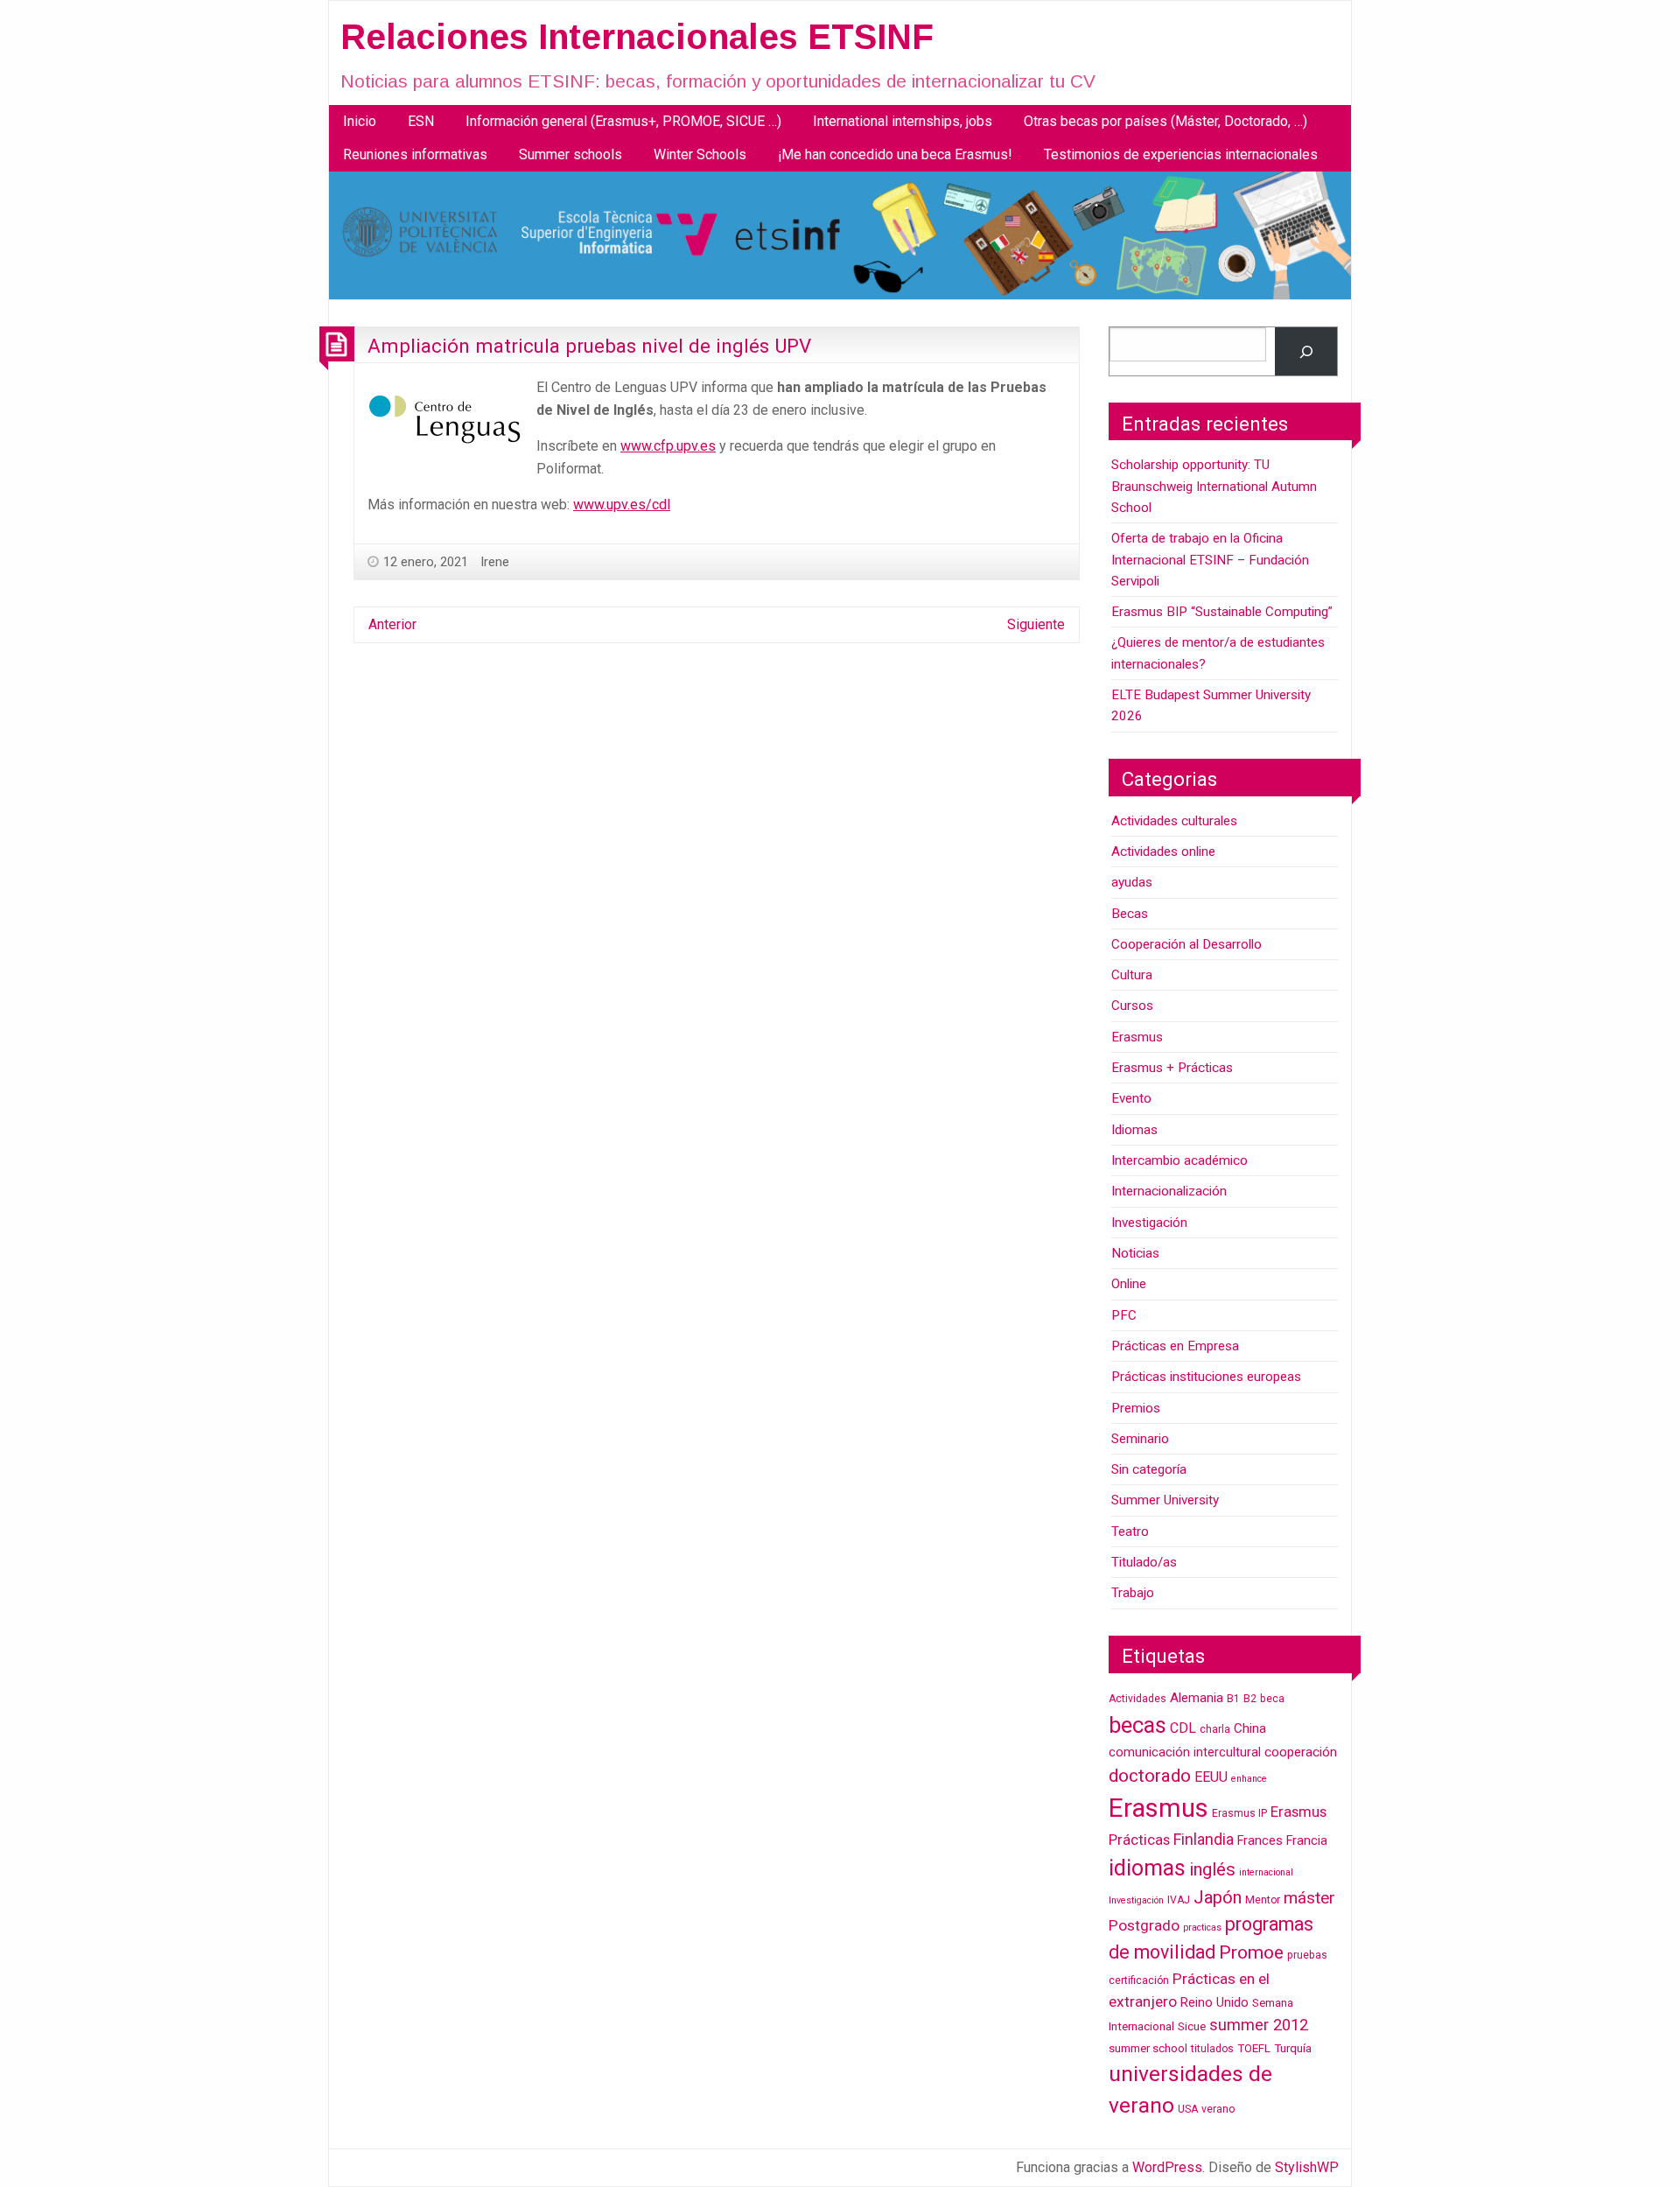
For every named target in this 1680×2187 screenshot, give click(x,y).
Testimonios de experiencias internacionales (1181, 154)
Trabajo (1133, 1593)
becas (1137, 1725)
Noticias (1135, 1253)
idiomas (1147, 1868)
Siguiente (1036, 624)
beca (1272, 1699)
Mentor (1263, 1900)
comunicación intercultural (1185, 1752)
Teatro (1130, 1532)
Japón (1218, 1897)
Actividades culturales (1174, 821)
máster (1309, 1898)
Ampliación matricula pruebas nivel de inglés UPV (589, 346)
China (1250, 1728)
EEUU (1211, 1777)
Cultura (1132, 975)
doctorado (1150, 1776)
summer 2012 (1259, 2025)
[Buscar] (1306, 351)
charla (1215, 1729)
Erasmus (1137, 1037)
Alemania (1197, 1698)
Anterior (392, 624)
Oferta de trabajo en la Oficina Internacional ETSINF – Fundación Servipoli (1210, 560)
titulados (1212, 2049)
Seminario (1140, 1439)
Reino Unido (1214, 2003)
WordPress (1167, 2167)
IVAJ (1179, 1900)
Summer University (1165, 1500)
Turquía (1293, 2048)
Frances (1260, 1841)
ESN (421, 121)
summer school (1148, 2048)
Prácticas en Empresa (1175, 1346)
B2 (1250, 1699)
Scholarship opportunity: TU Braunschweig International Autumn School (1214, 486)
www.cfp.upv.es (668, 446)
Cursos (1132, 1006)
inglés (1212, 1869)
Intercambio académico (1179, 1160)
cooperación (1301, 1752)
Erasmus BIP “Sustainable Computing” (1222, 612)
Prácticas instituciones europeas (1206, 1377)
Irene (495, 562)
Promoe (1251, 1952)
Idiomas (1134, 1130)
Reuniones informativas (415, 154)
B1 (1233, 1699)
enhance (1249, 1779)
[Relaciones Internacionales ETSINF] (840, 235)
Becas (1130, 914)
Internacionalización (1169, 1191)
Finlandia (1204, 1839)
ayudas (1132, 882)
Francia (1307, 1841)
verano (1218, 2109)
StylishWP (1307, 2167)
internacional (1266, 1872)
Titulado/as (1144, 1562)
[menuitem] (360, 122)
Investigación (1149, 1223)
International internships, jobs (903, 121)
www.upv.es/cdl (622, 505)
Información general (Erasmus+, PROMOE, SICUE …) (623, 121)
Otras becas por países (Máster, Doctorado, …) (1165, 121)
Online (1129, 1284)
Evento (1131, 1098)
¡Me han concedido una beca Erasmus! (895, 154)
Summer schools (570, 154)
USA (1188, 2109)
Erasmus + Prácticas (1172, 1068)
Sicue (1192, 2026)
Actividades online (1163, 852)
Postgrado (1144, 1925)
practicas (1202, 1928)
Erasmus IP (1239, 1813)
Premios (1136, 1408)
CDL (1183, 1728)
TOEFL (1254, 2048)
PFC (1124, 1315)
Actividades (1137, 1699)
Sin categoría (1149, 1469)
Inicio (360, 121)
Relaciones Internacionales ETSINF (637, 37)
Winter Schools (700, 154)
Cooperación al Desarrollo (1186, 944)
